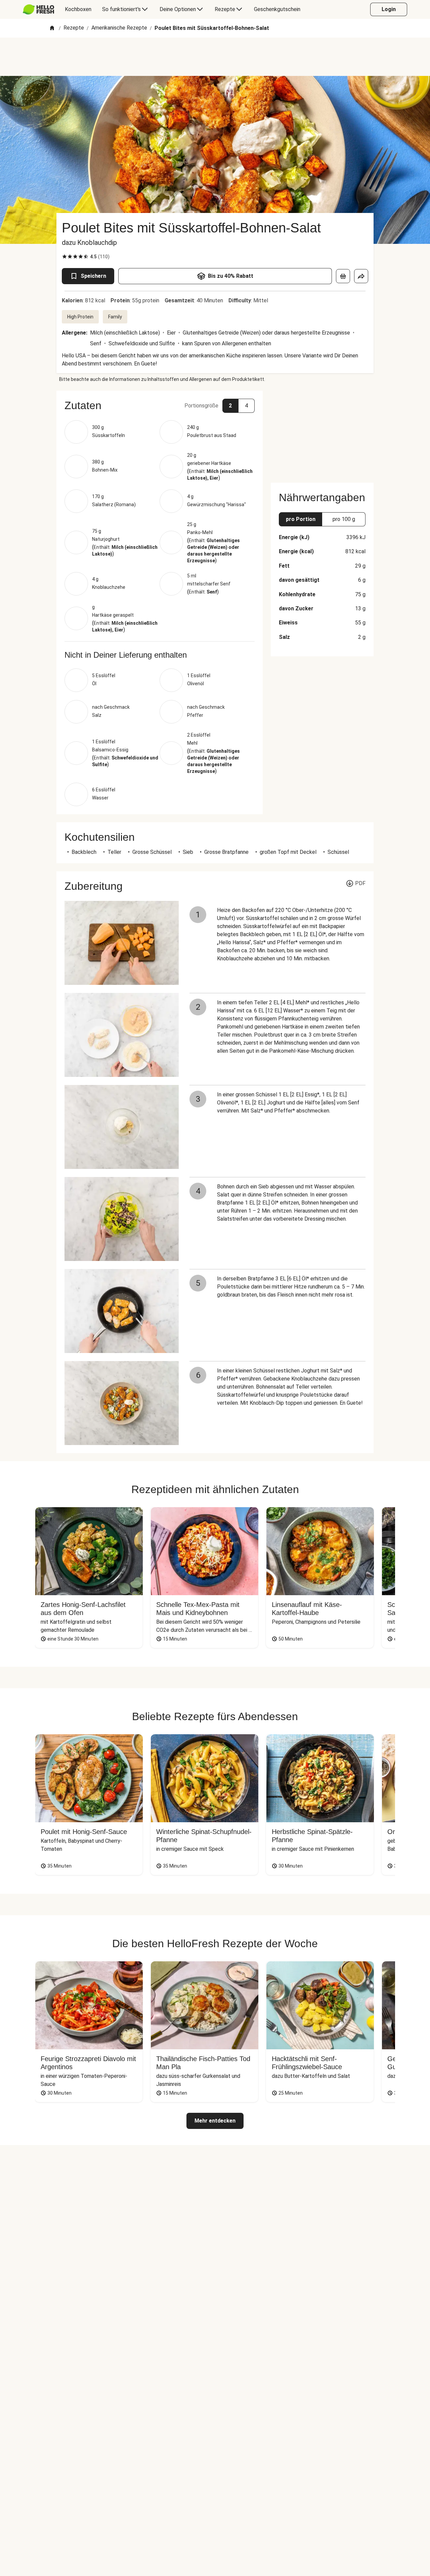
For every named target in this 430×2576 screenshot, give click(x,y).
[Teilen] (361, 276)
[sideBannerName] (322, 433)
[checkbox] (64, 257)
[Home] (52, 28)
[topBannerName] (215, 57)
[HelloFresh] (38, 9)
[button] (160, 405)
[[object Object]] (343, 276)
